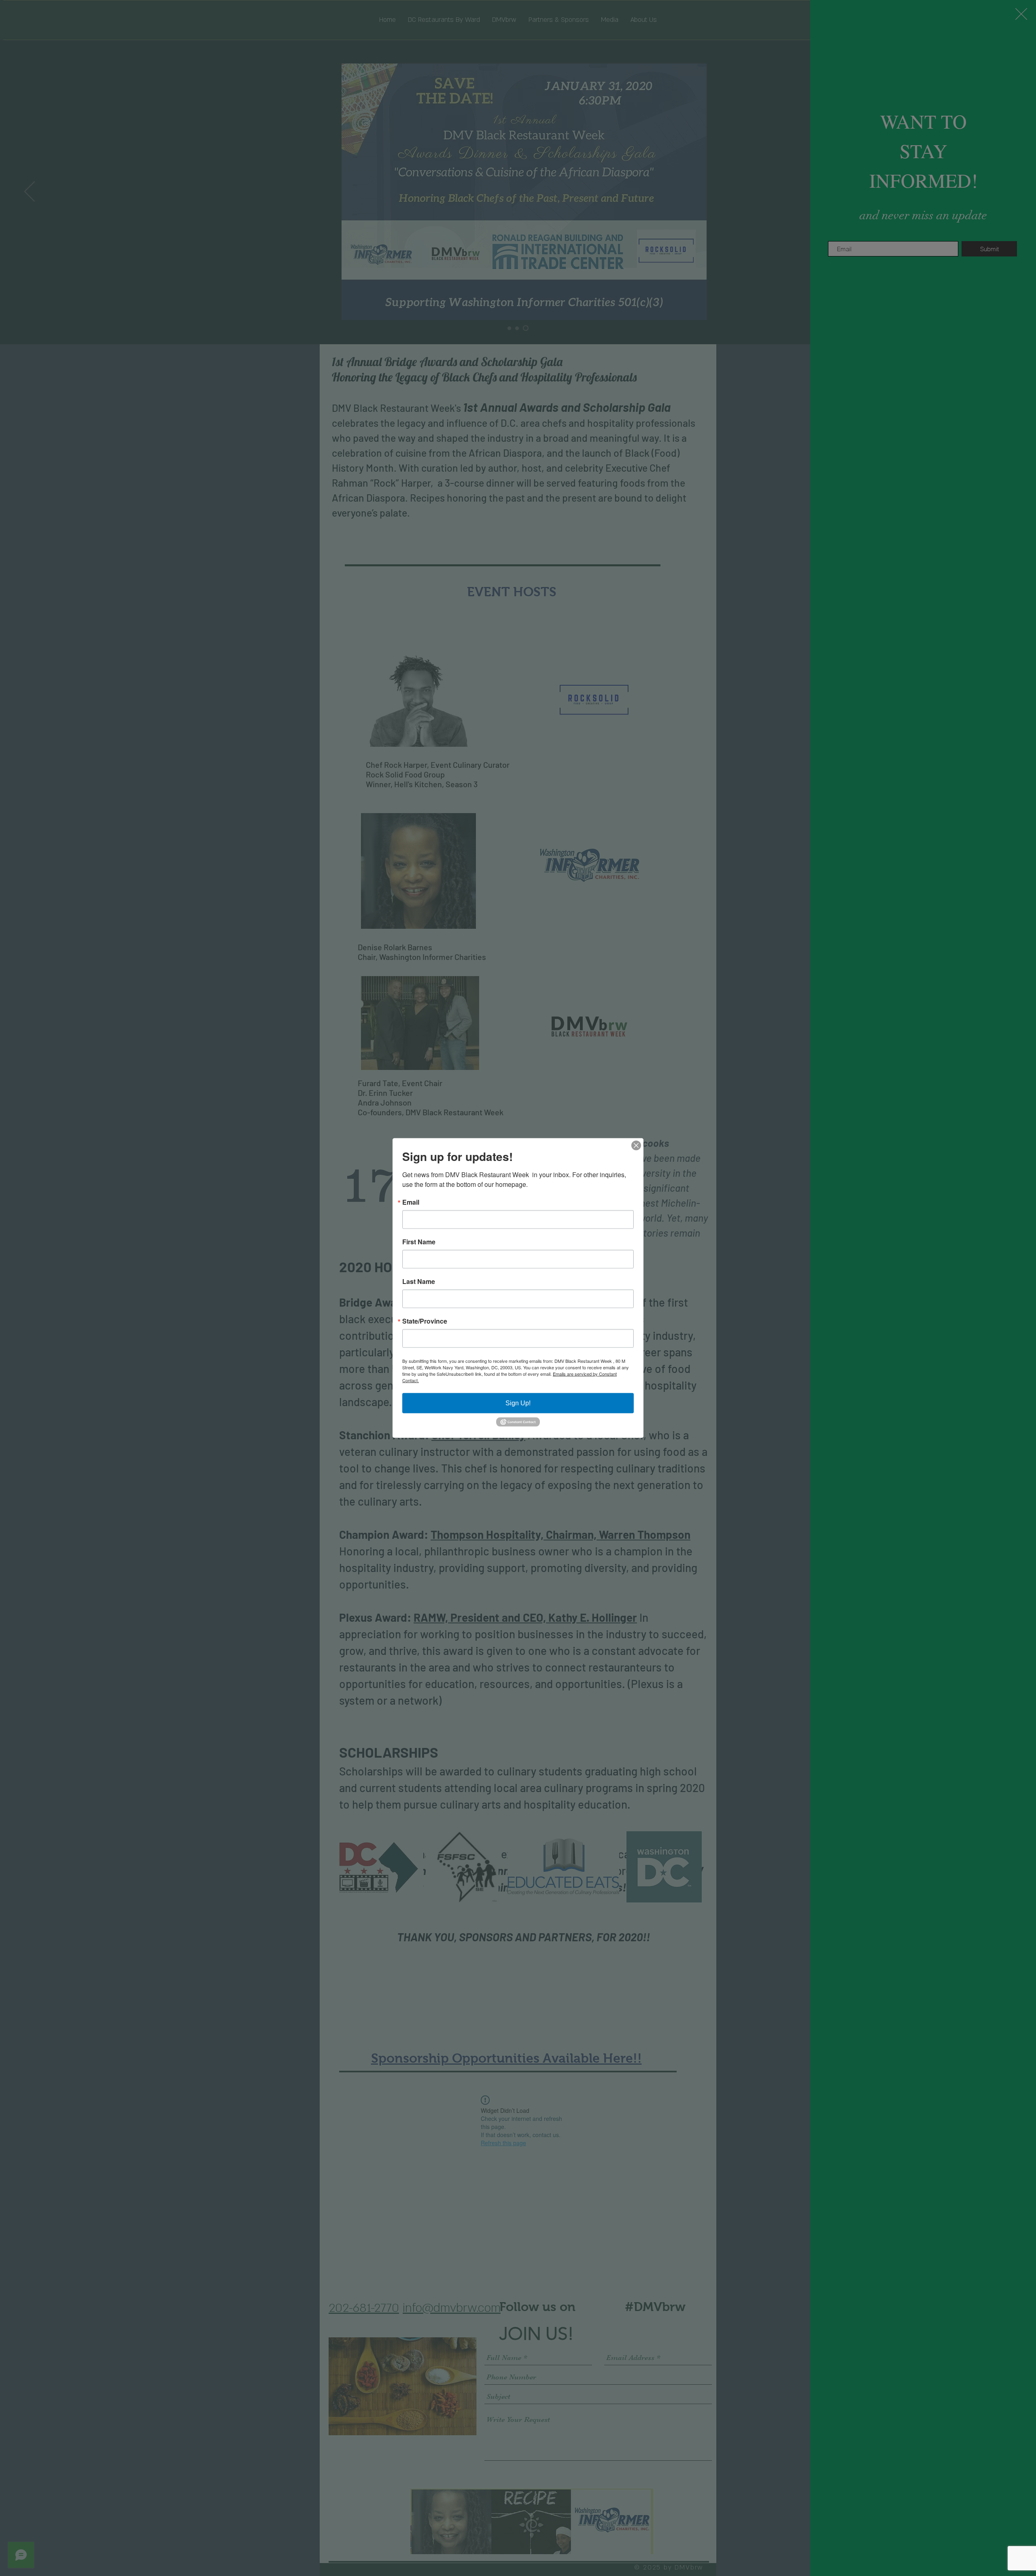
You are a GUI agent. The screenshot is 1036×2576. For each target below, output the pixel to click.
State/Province (425, 1321)
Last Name (419, 1282)
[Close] (636, 1146)
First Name (419, 1242)
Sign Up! (518, 1403)
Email (411, 1202)
